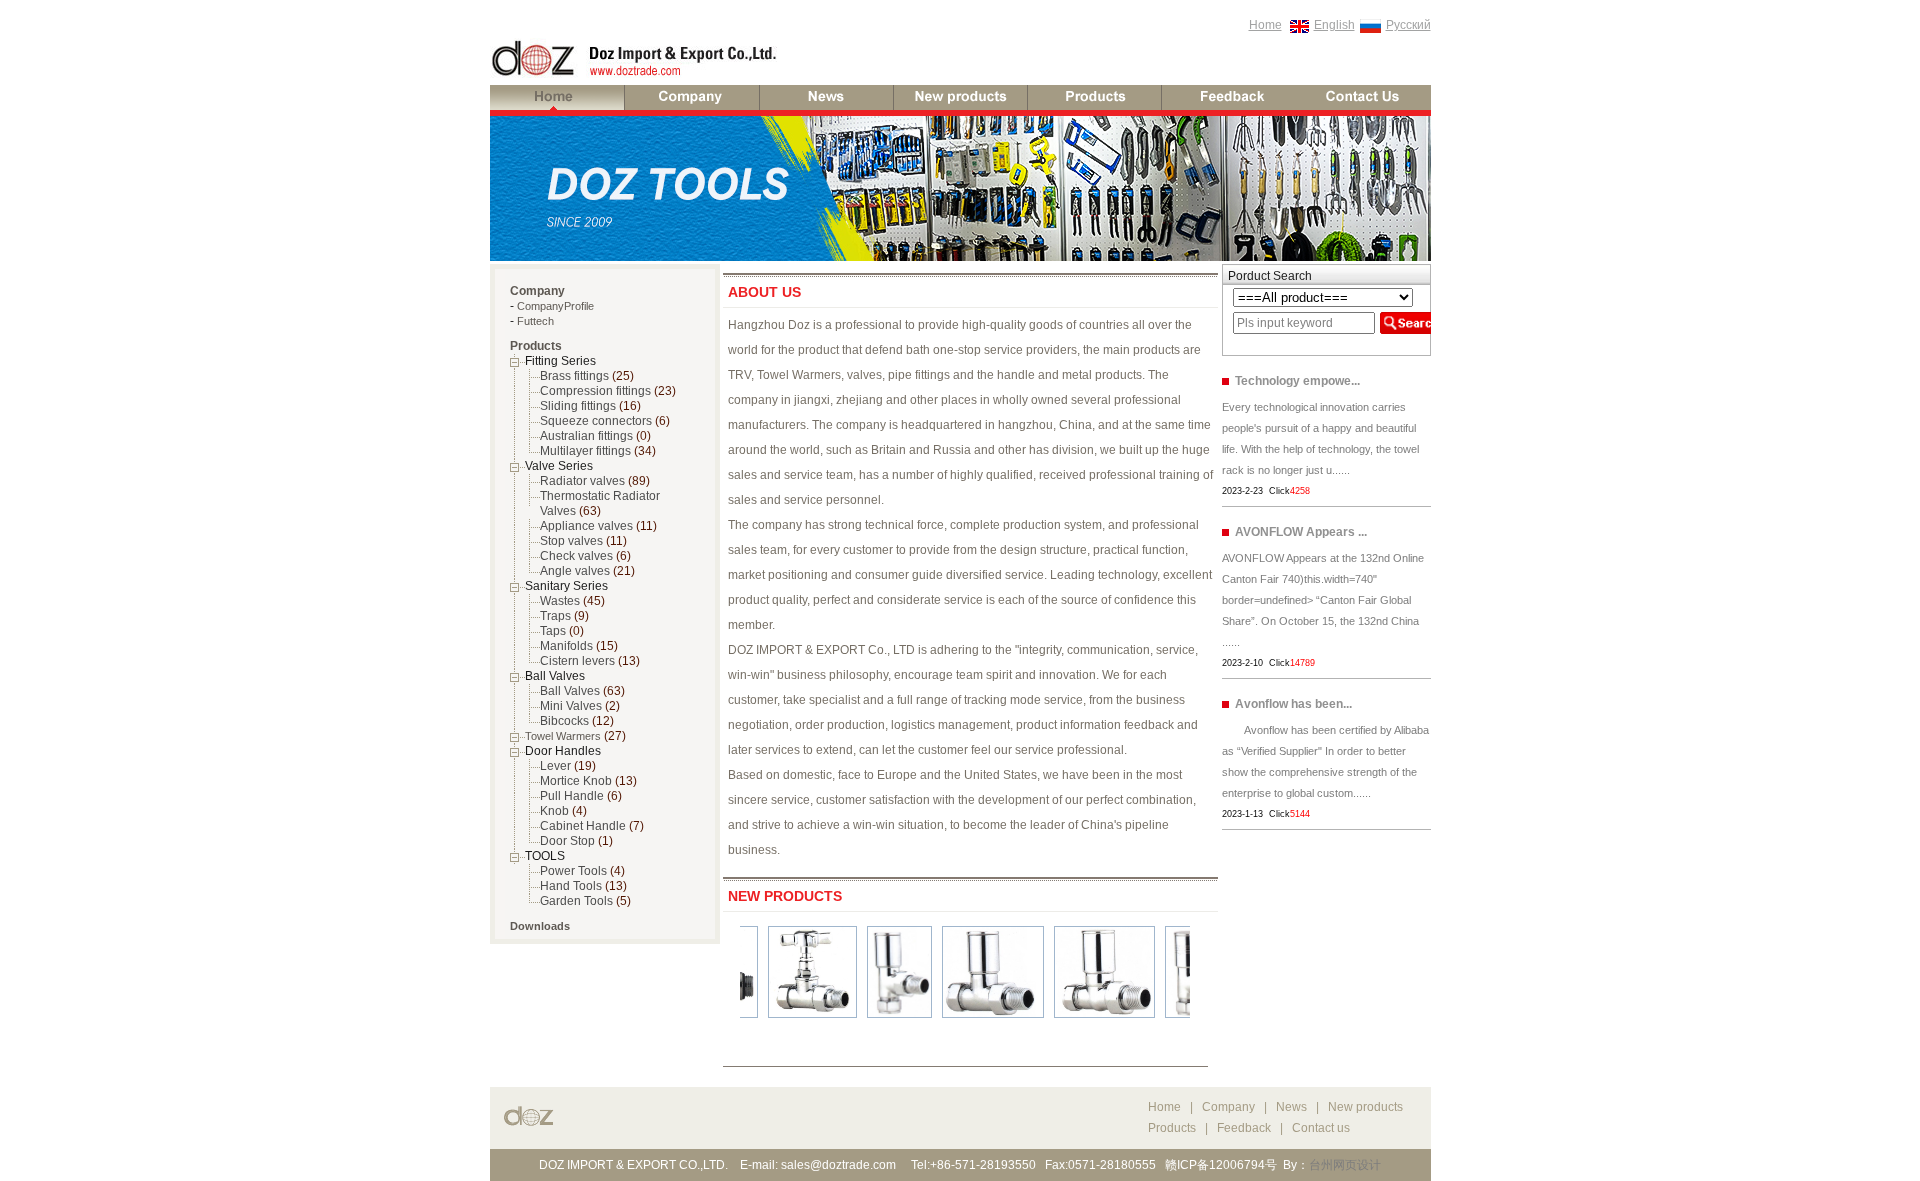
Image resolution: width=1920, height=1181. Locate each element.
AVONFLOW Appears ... (1301, 532)
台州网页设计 (1345, 1165)
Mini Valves (571, 706)
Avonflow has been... (1293, 704)
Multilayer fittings (585, 451)
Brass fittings (574, 376)
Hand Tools (571, 886)
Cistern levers (577, 661)
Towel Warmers (563, 736)
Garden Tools (576, 901)
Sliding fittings (578, 406)
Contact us (1321, 1128)
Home (1265, 25)
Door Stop (567, 841)
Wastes (560, 601)
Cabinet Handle (583, 826)
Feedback (1244, 1128)
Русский (1408, 25)
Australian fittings (586, 436)
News (1291, 1107)
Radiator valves (582, 481)
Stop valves (571, 541)
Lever (555, 766)
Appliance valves (586, 526)
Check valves (576, 556)
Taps (553, 631)
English (1334, 25)
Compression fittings (595, 391)
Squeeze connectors (596, 421)
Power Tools (573, 871)
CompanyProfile (555, 306)
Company (1230, 1107)
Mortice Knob (576, 781)
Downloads (540, 926)
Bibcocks (564, 721)
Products (1172, 1128)
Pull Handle (572, 796)
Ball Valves (570, 691)
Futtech (535, 321)
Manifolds (566, 646)
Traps (555, 616)
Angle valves (575, 571)
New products (1365, 1107)
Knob (554, 811)
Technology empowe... (1297, 381)
